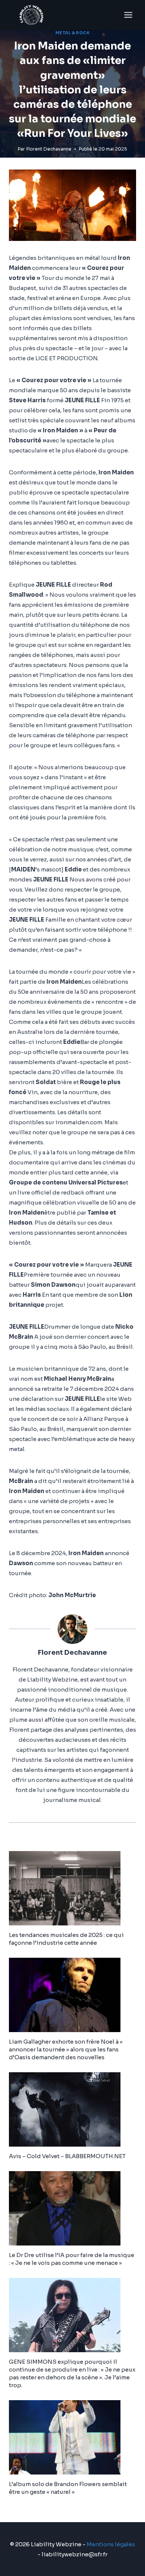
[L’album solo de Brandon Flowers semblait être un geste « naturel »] (72, 2437)
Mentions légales (111, 2544)
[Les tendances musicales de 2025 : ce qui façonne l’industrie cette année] (72, 1888)
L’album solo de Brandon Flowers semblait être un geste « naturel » (68, 2488)
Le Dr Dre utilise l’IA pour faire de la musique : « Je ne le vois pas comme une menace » (72, 2259)
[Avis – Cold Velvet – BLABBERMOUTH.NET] (72, 2109)
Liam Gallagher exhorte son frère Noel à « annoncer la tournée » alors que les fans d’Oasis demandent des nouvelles (66, 2049)
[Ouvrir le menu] (128, 15)
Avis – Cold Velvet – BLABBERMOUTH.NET (67, 2156)
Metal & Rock (72, 33)
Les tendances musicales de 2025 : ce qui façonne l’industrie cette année (66, 1939)
